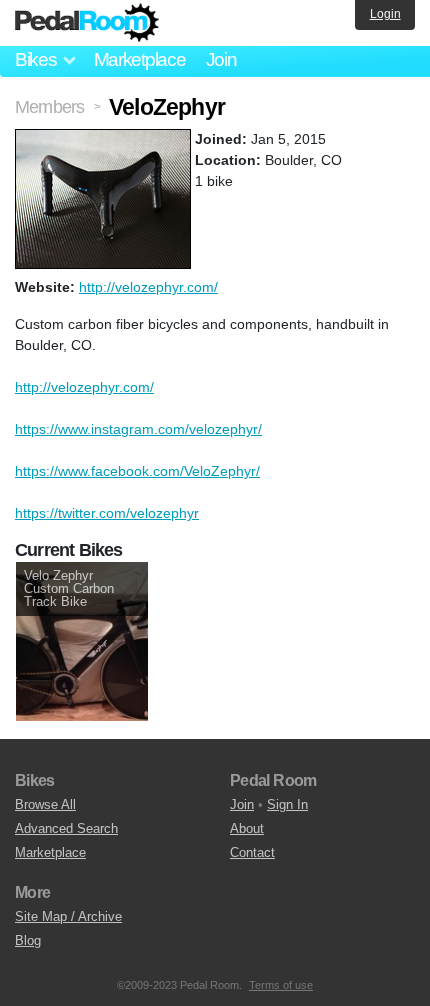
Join (221, 59)
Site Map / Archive (68, 916)
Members (49, 107)
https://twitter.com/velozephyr (107, 513)
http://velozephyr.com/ (148, 287)
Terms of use (281, 985)
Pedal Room (87, 23)
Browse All (45, 804)
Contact (252, 852)
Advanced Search (66, 828)
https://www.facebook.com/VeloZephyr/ (137, 471)
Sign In (287, 804)
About (247, 828)
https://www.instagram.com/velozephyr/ (138, 429)
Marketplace (140, 59)
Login (385, 14)
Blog (28, 940)
